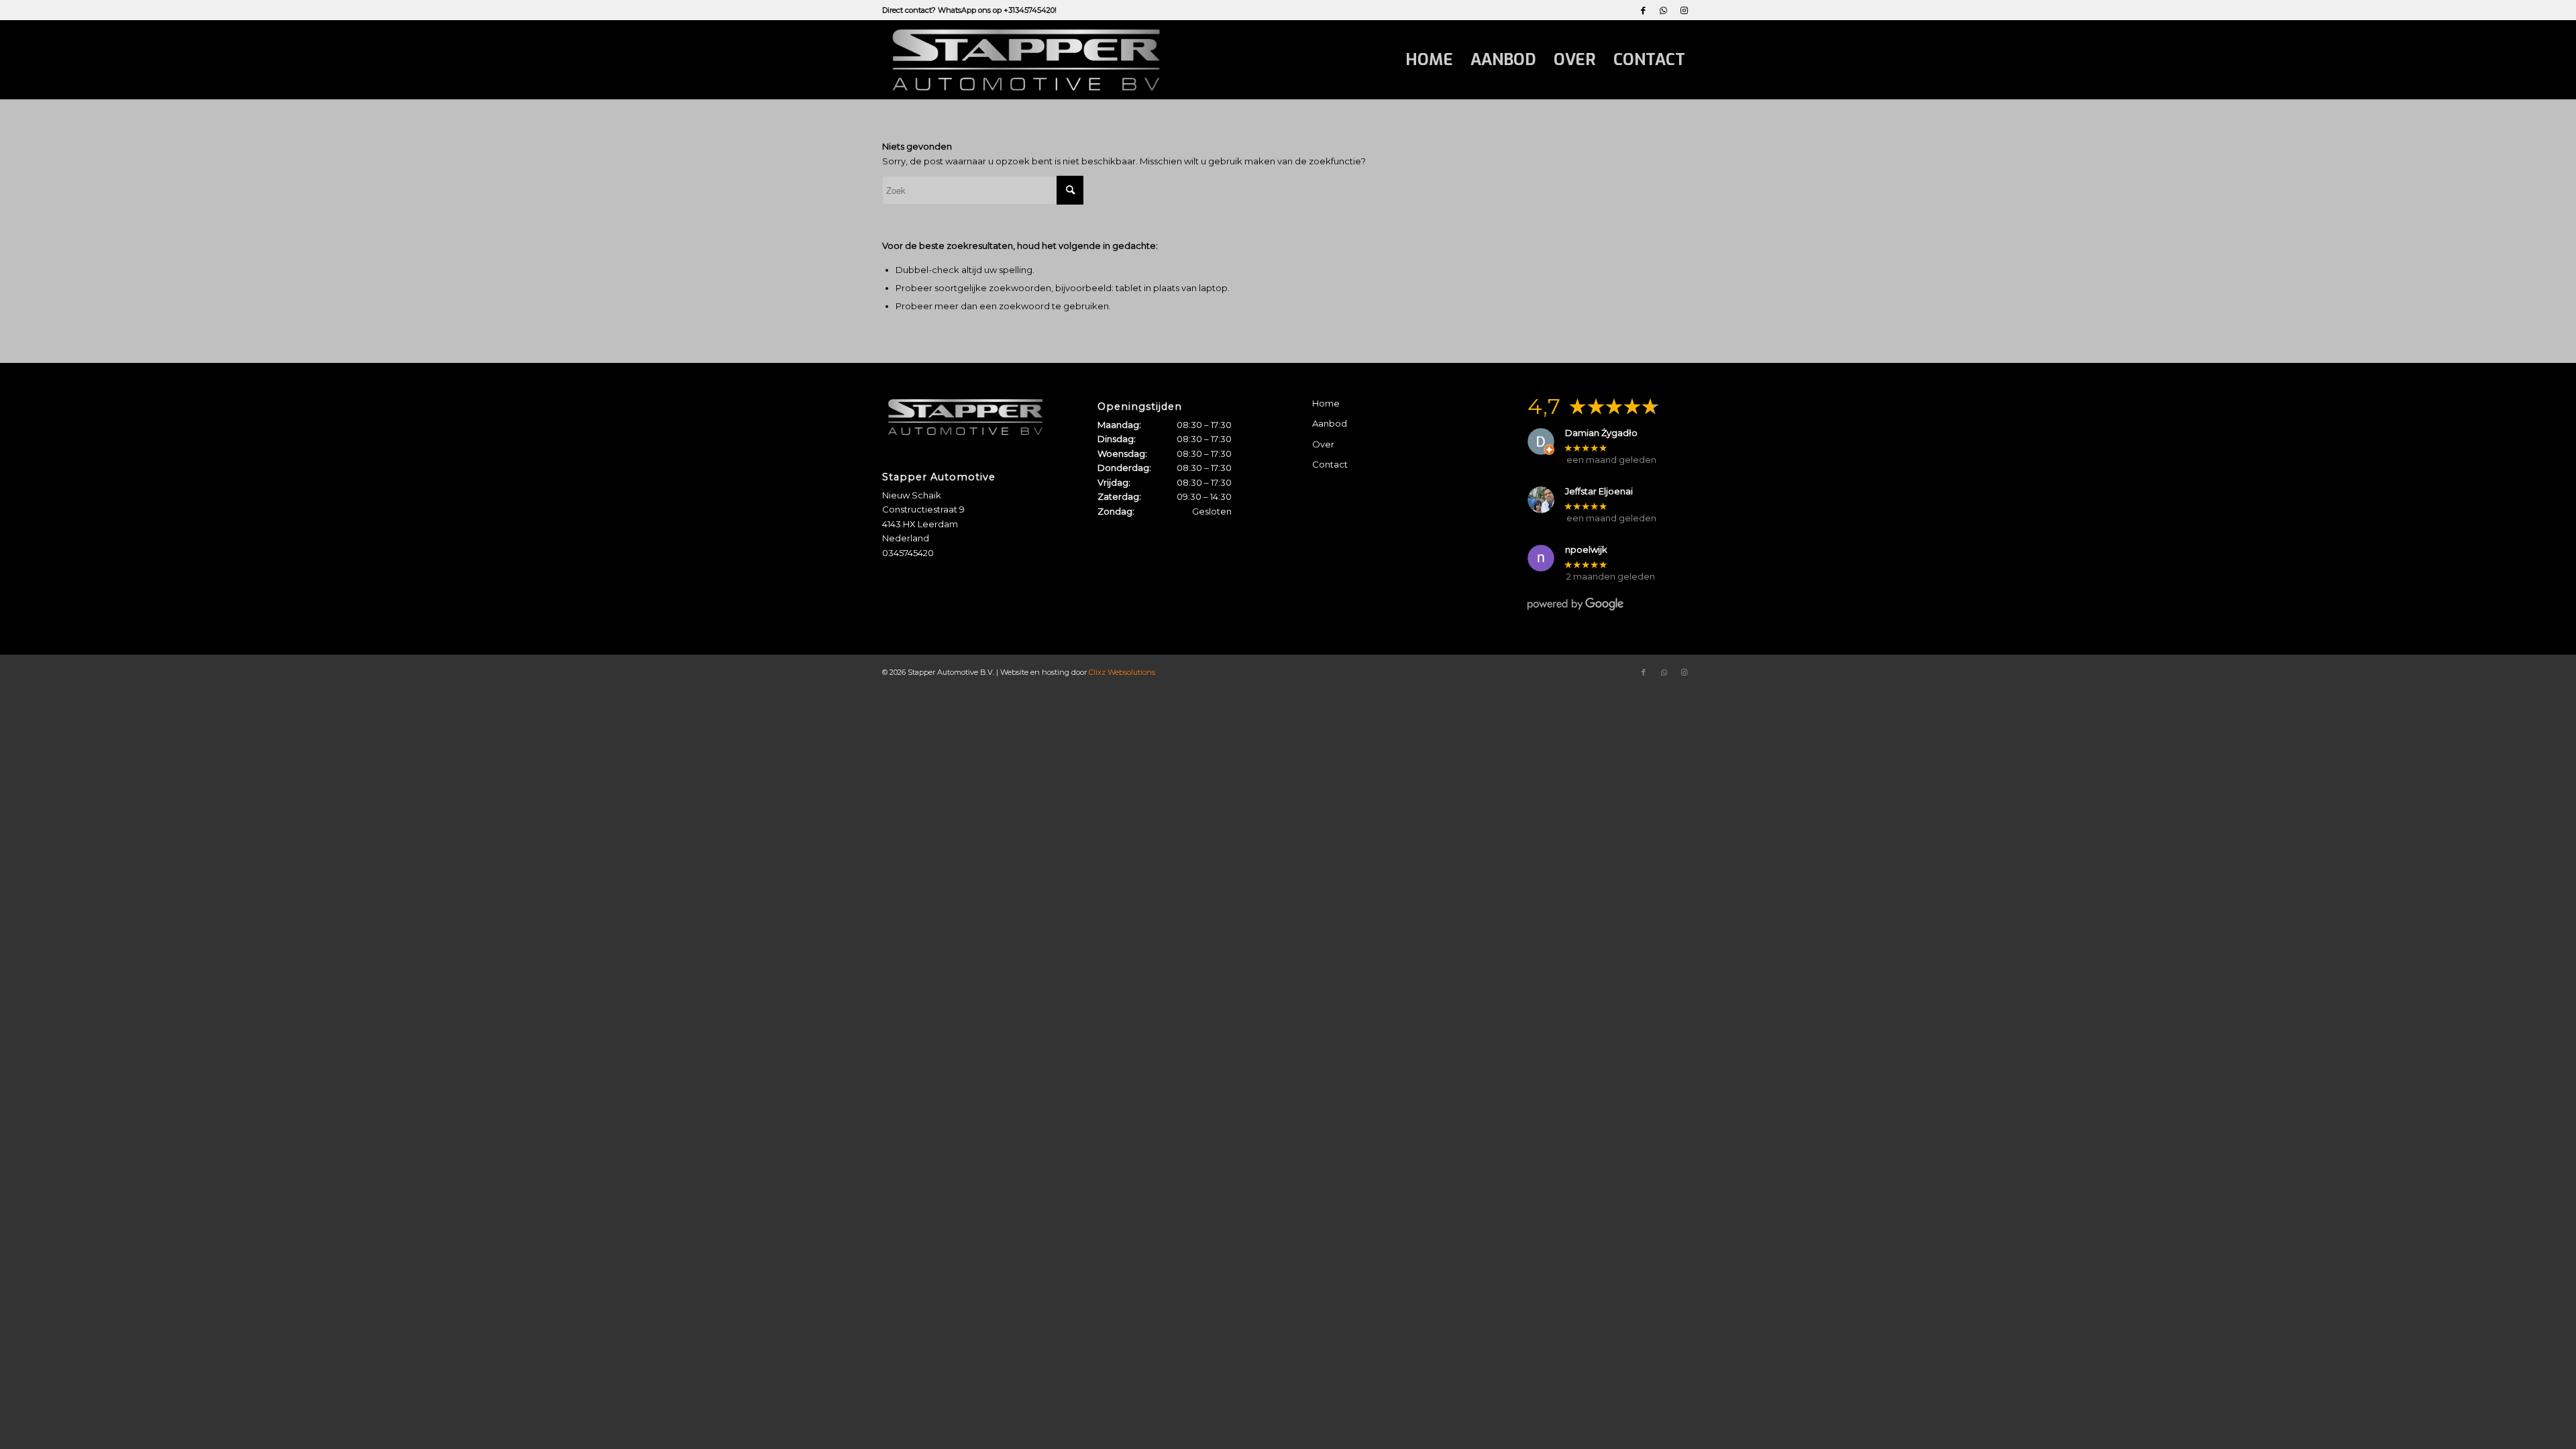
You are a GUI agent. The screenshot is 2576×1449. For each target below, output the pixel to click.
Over (1323, 444)
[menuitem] (1429, 60)
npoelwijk (1586, 550)
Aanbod (1330, 423)
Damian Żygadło (1601, 433)
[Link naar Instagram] (1684, 10)
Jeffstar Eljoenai (1599, 491)
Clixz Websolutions (1122, 672)
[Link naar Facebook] (1643, 10)
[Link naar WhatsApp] (1663, 10)
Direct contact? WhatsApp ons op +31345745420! (969, 10)
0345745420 (908, 553)
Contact (1330, 464)
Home (1326, 403)
